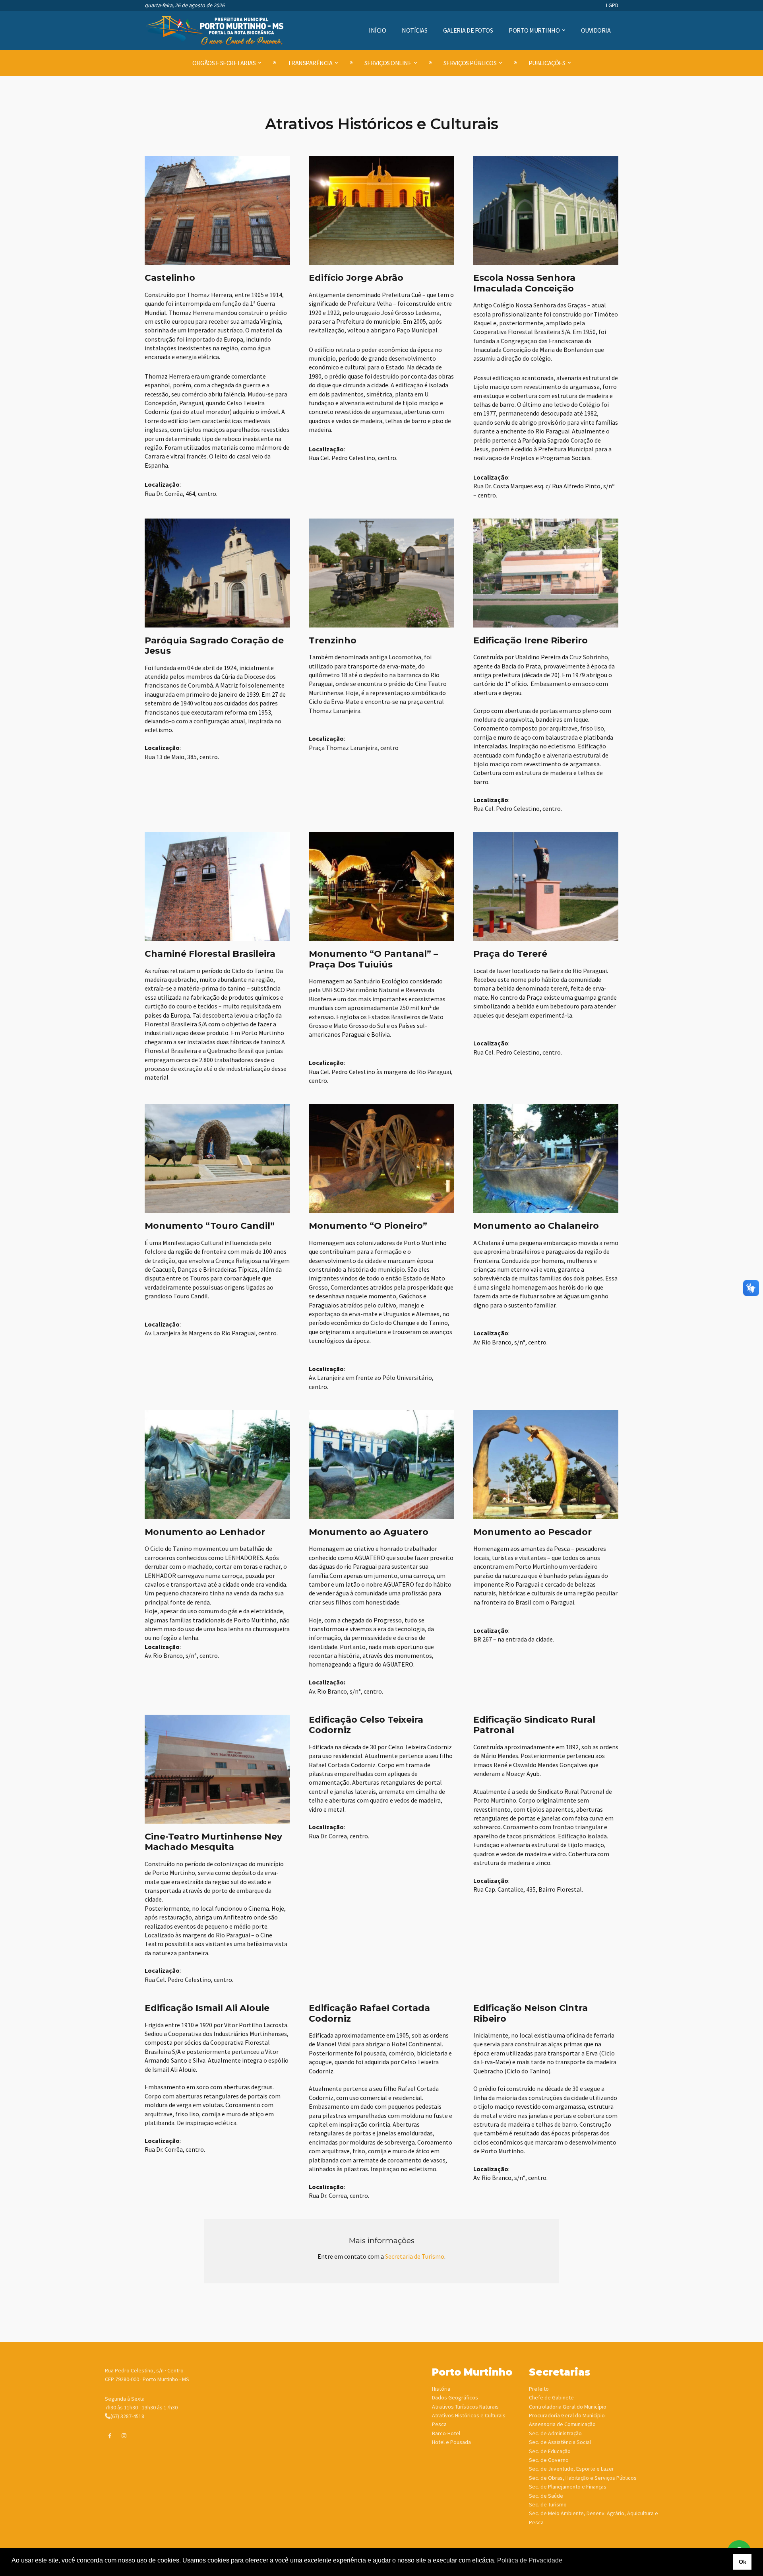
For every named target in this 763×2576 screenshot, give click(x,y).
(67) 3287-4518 (127, 2416)
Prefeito (539, 2389)
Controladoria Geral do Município (568, 2407)
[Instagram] (124, 2436)
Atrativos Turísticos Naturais (465, 2407)
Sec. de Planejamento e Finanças (568, 2487)
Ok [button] (743, 2562)
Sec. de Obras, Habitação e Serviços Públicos (583, 2478)
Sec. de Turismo (548, 2504)
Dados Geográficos (455, 2397)
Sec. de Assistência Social (560, 2442)
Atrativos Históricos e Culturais (469, 2415)
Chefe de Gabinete (551, 2397)
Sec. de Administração (555, 2433)
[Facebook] (110, 2436)
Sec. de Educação (550, 2451)
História (441, 2389)
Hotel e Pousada (451, 2442)
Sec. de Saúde (546, 2496)
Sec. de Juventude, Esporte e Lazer (571, 2469)
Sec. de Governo (549, 2460)
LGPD (612, 5)
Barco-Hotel (446, 2433)
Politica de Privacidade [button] (530, 2560)
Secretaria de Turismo (415, 2256)
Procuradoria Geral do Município (567, 2415)
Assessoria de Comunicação (562, 2424)
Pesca (439, 2424)
